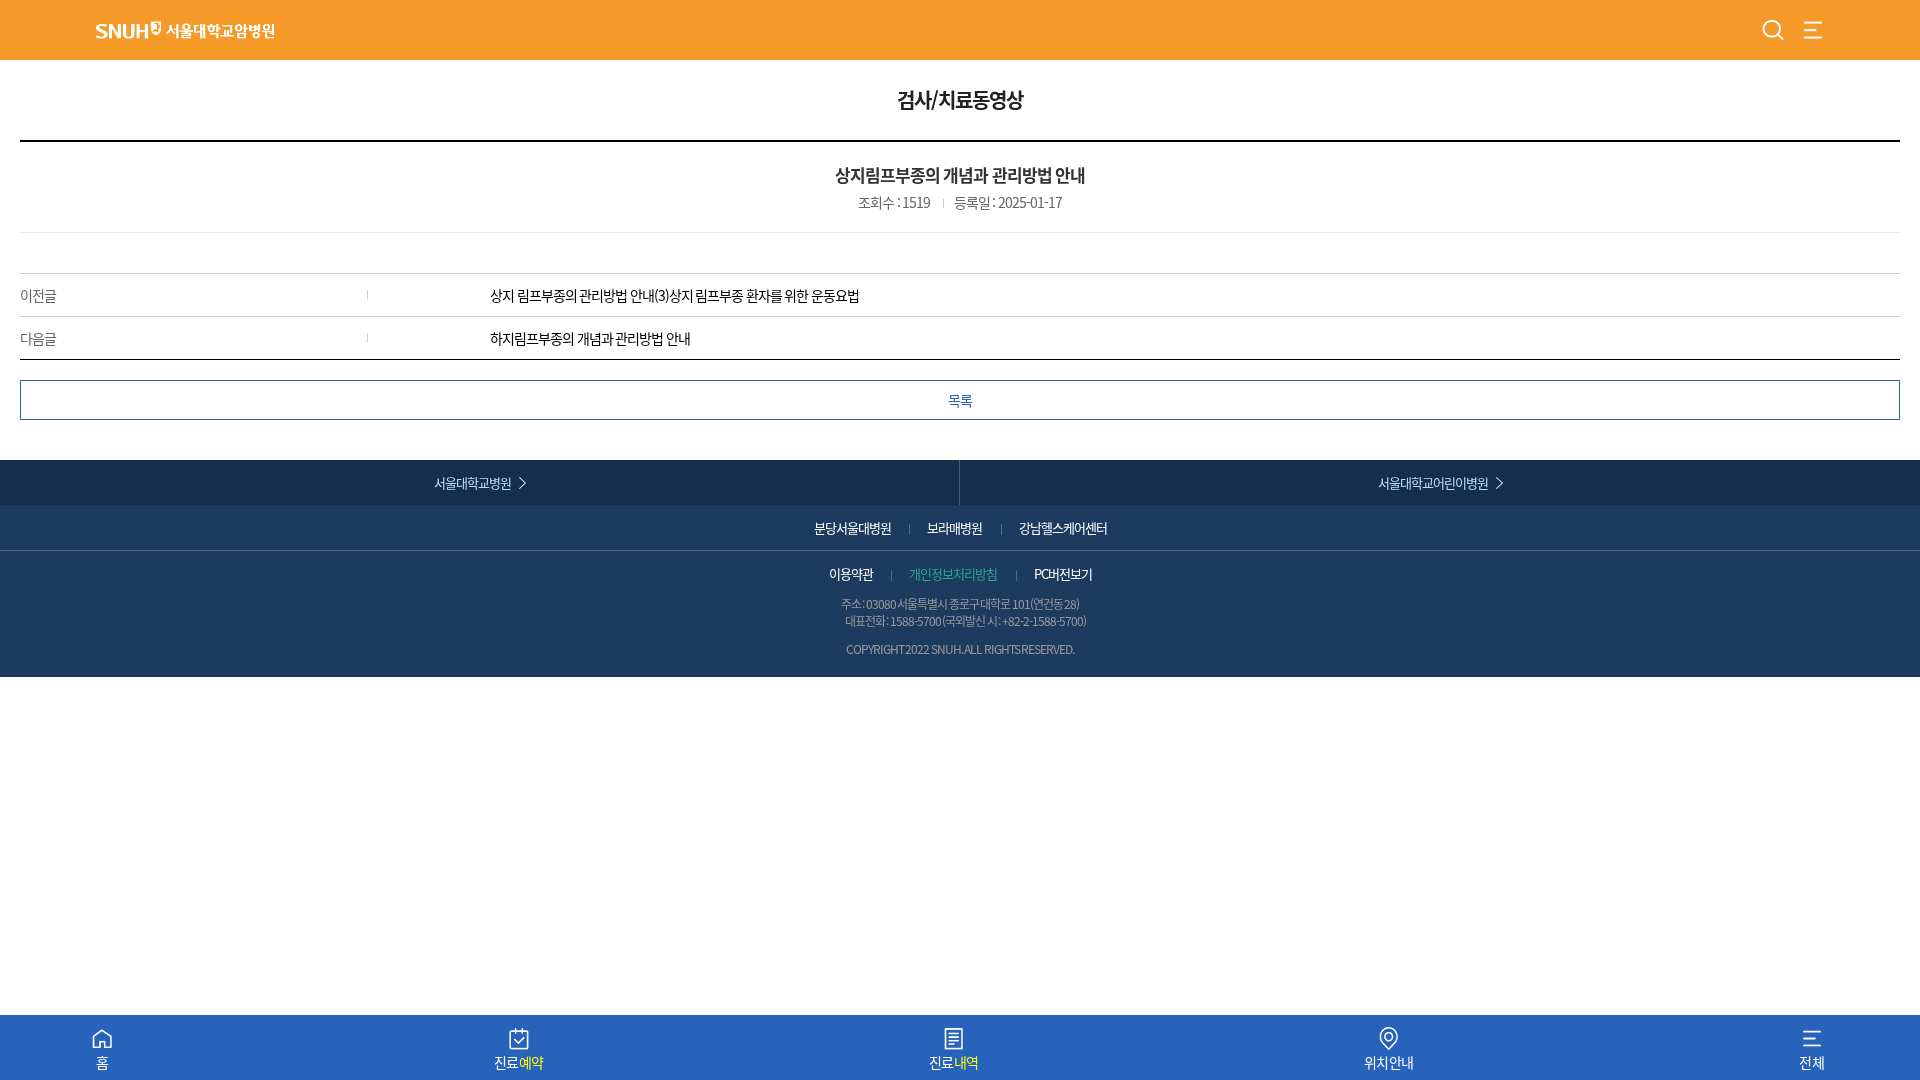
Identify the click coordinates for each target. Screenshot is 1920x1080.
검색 (1773, 30)
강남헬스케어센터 (1063, 527)
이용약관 (851, 573)
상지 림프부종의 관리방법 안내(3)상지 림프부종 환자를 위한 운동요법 (674, 295)
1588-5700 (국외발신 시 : (946, 620)
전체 (1811, 1053)
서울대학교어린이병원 (1433, 482)
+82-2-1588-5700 (1042, 620)
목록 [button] (960, 400)
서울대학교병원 (472, 482)
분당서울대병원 (852, 527)
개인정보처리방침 (953, 573)
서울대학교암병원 (185, 29)
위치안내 (1389, 1053)
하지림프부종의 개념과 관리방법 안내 (590, 338)
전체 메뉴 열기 (1813, 30)
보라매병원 (954, 527)
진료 (519, 1053)
